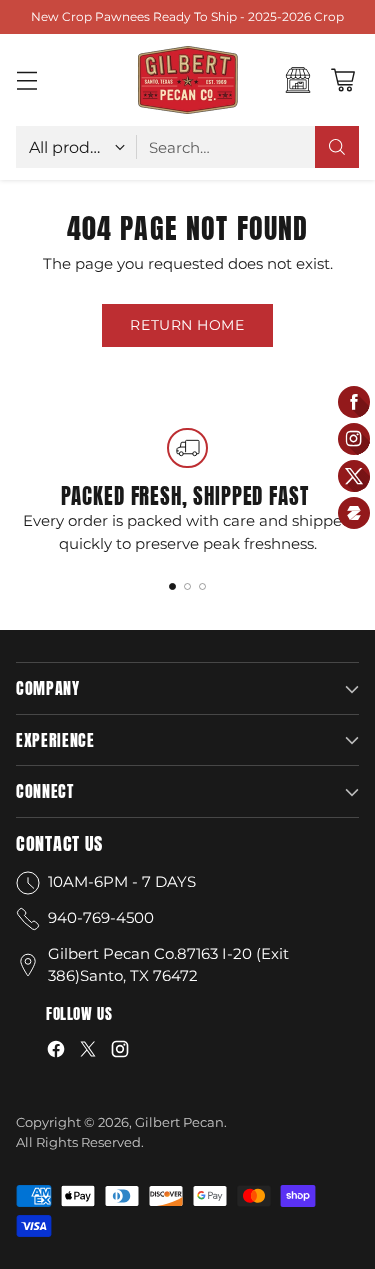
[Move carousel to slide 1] (172, 586)
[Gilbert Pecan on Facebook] (56, 1052)
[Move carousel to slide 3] (202, 586)
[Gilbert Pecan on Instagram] (120, 1052)
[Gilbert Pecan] (188, 80)
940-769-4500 (101, 917)
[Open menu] (26, 80)
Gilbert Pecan (179, 1122)
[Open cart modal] (342, 80)
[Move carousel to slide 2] (187, 586)
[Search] (337, 147)
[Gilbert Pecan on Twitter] (88, 1052)
